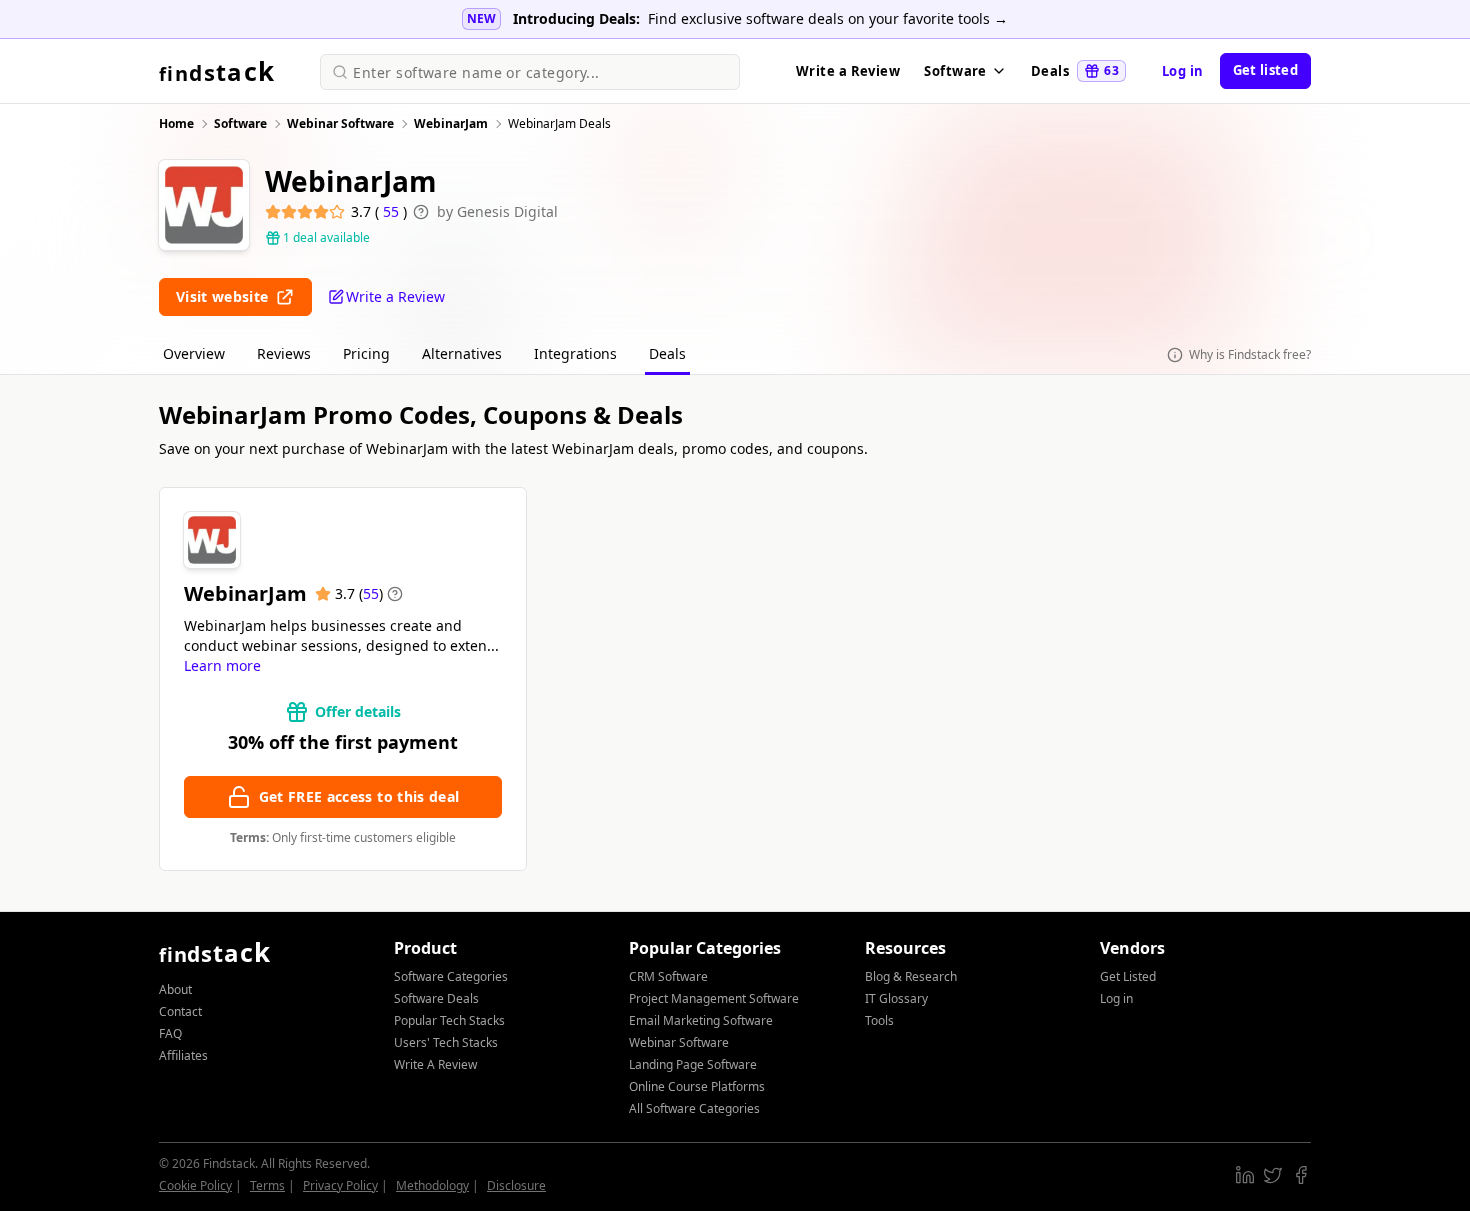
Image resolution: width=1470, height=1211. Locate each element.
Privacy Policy (340, 1185)
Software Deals (436, 998)
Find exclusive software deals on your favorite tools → (828, 18)
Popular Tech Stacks (449, 1020)
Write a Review (848, 71)
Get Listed (1128, 976)
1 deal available (326, 238)
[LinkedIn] (1245, 1175)
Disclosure (516, 1185)
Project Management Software (714, 998)
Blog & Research (911, 976)
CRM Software (668, 976)
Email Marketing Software (701, 1020)
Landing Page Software (693, 1064)
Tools (879, 1020)
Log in (1183, 71)
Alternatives (462, 353)
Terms (267, 1185)
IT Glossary (896, 998)
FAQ (170, 1033)
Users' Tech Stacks (446, 1042)
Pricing (366, 353)
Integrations (575, 353)
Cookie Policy (195, 1185)
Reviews (284, 353)
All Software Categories (694, 1108)
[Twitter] (1273, 1175)
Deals (1075, 71)
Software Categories (451, 976)
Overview (194, 353)
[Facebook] (1301, 1175)
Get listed (1265, 70)
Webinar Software (679, 1042)
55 (393, 211)
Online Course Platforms (697, 1086)
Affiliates (183, 1055)
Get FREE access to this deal (359, 796)
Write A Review (435, 1064)
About (175, 989)
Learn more (222, 665)
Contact (180, 1011)
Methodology (432, 1185)
